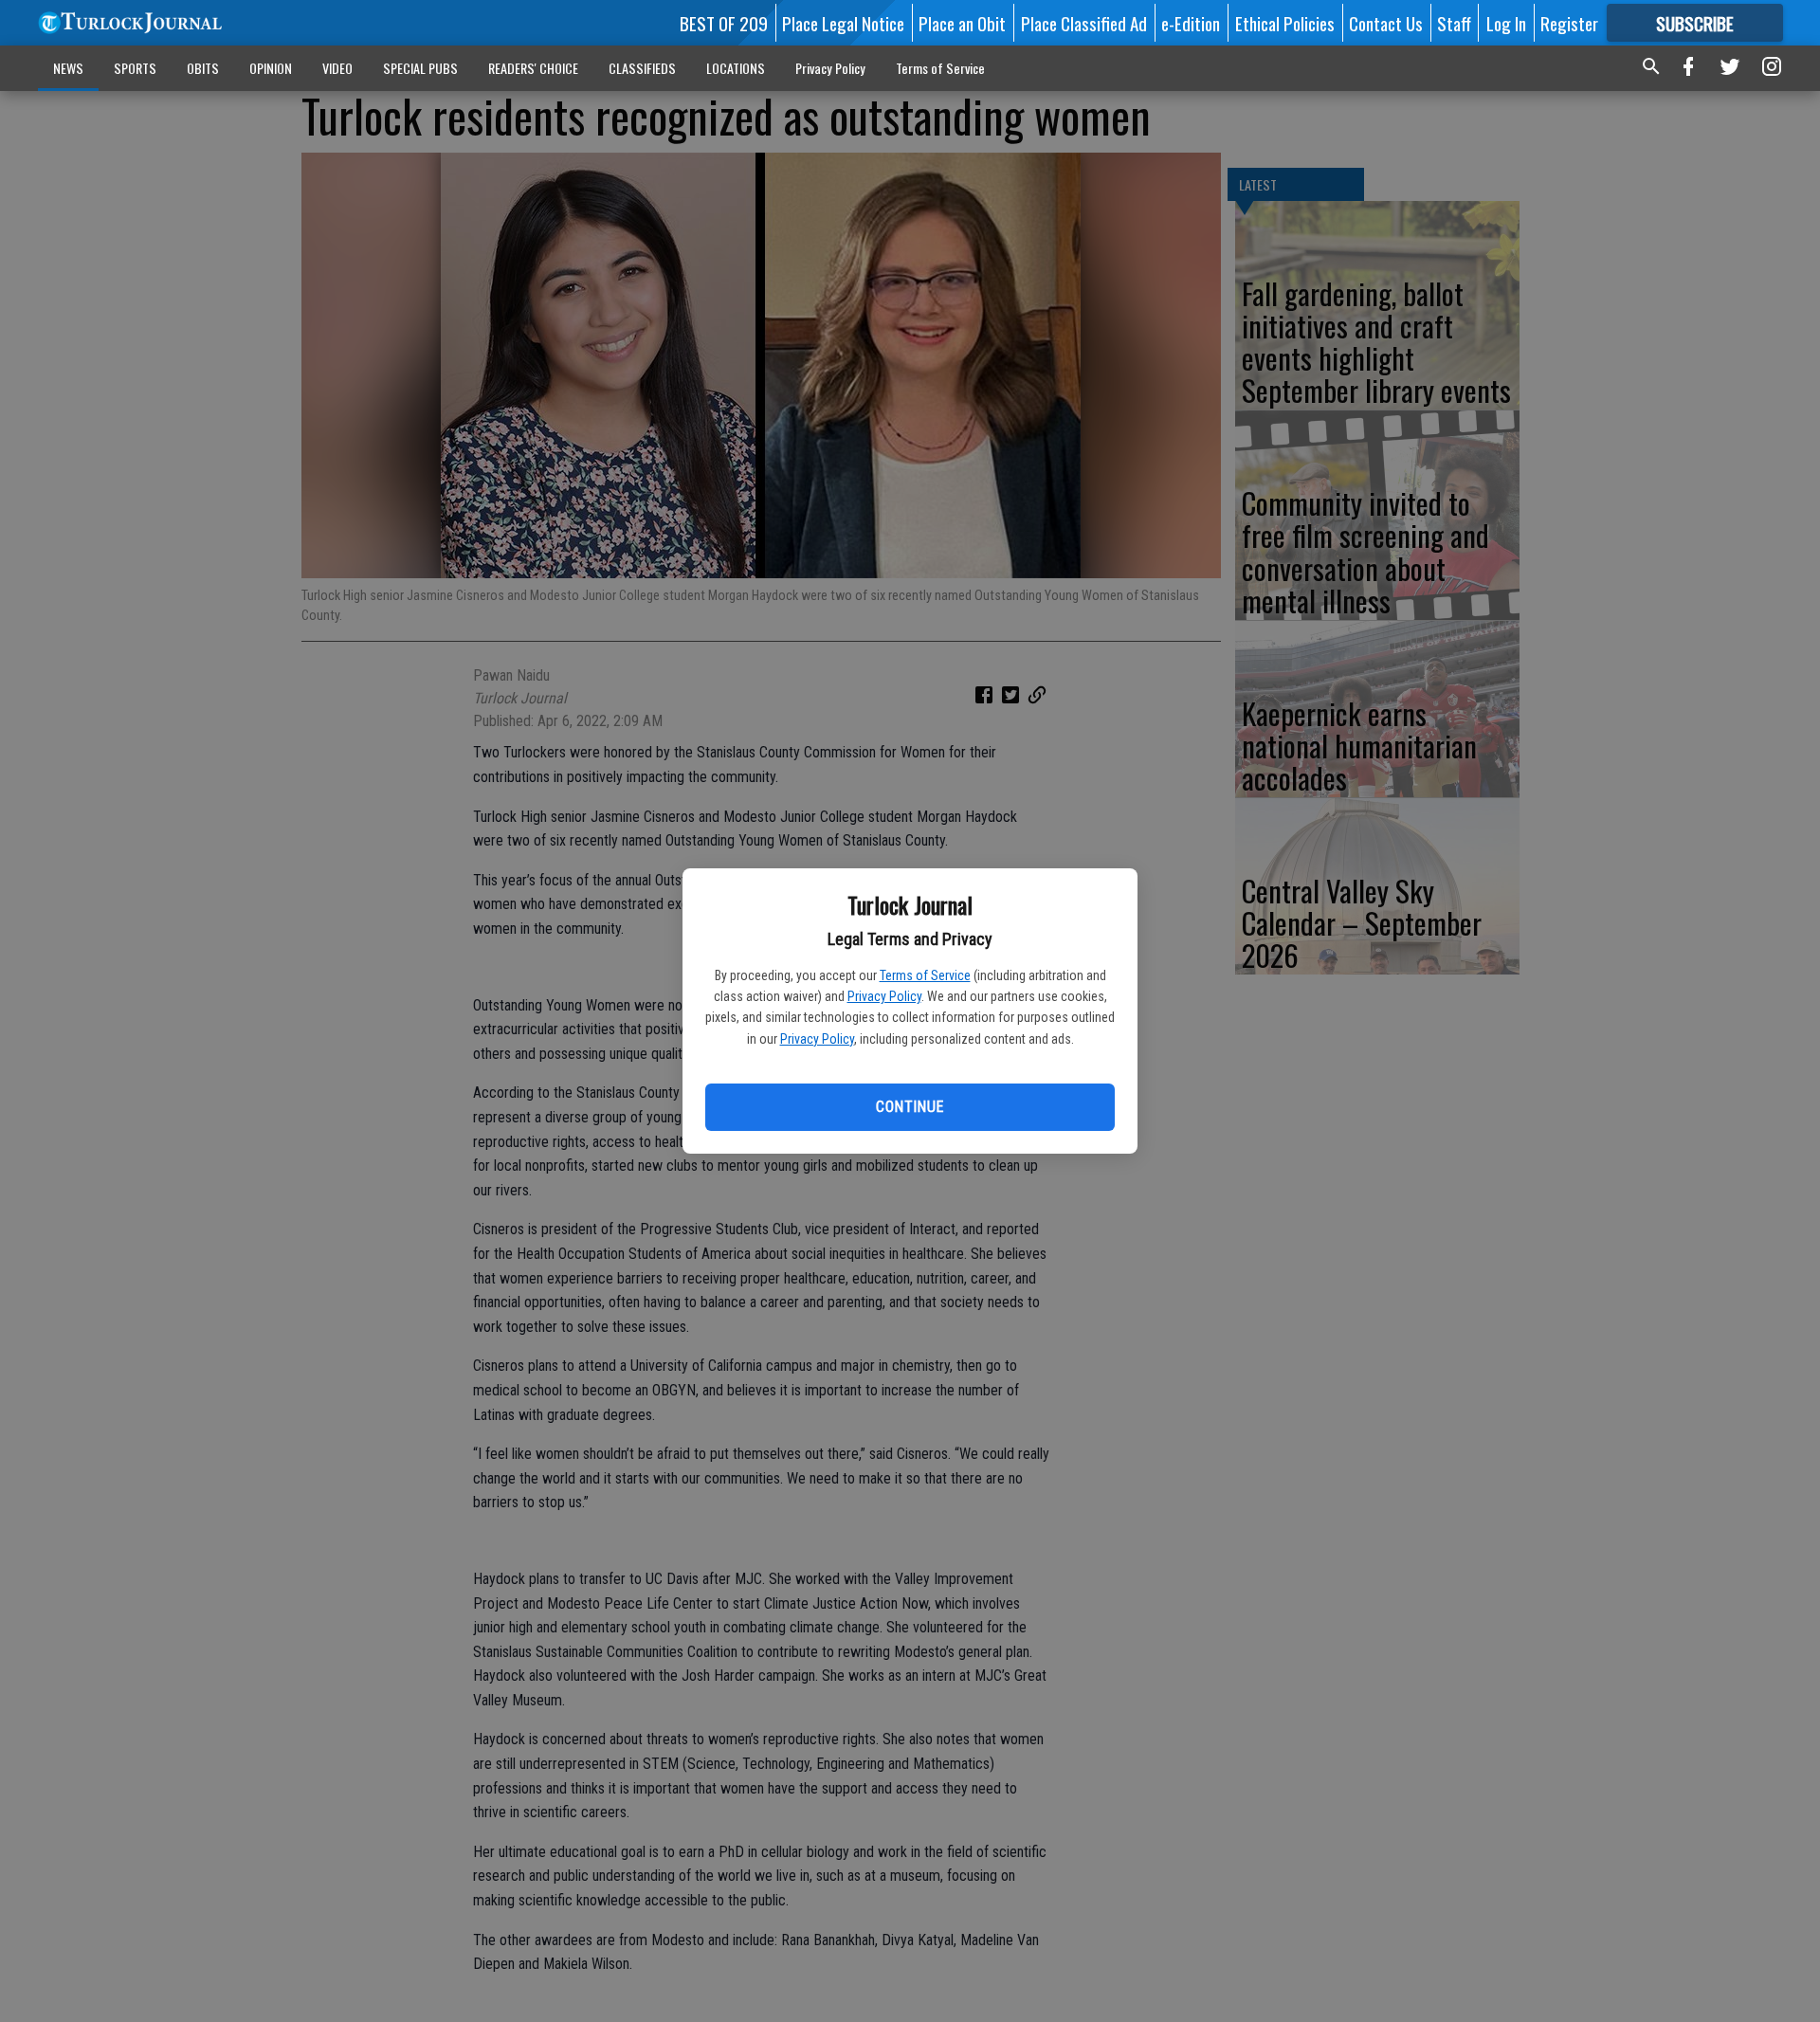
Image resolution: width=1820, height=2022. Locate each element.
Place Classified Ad (1084, 23)
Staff (1454, 23)
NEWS (68, 68)
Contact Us (1386, 23)
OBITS (203, 68)
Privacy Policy (884, 996)
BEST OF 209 (724, 23)
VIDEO (337, 68)
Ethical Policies (1285, 23)
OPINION (271, 68)
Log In (1506, 23)
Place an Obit (962, 23)
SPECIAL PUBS (420, 68)
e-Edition (1191, 23)
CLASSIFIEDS (642, 68)
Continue (910, 1107)
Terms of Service (925, 975)
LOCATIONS (736, 68)
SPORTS (135, 68)
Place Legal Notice (843, 23)
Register (1569, 23)
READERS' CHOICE (533, 68)
